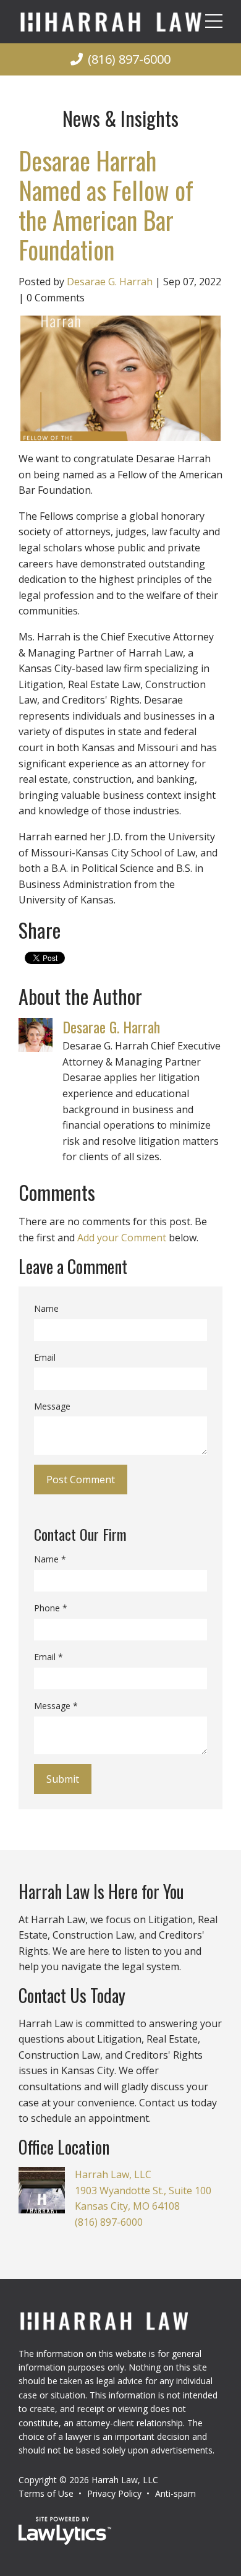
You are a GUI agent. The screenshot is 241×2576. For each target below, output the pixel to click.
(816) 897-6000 (129, 59)
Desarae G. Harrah (110, 282)
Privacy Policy (114, 2493)
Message (52, 1406)
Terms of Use (46, 2493)
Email (45, 1357)
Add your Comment (122, 1238)
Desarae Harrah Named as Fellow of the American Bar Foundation (106, 205)
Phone (51, 1608)
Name (46, 1308)
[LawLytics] (65, 2531)
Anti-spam (175, 2493)
